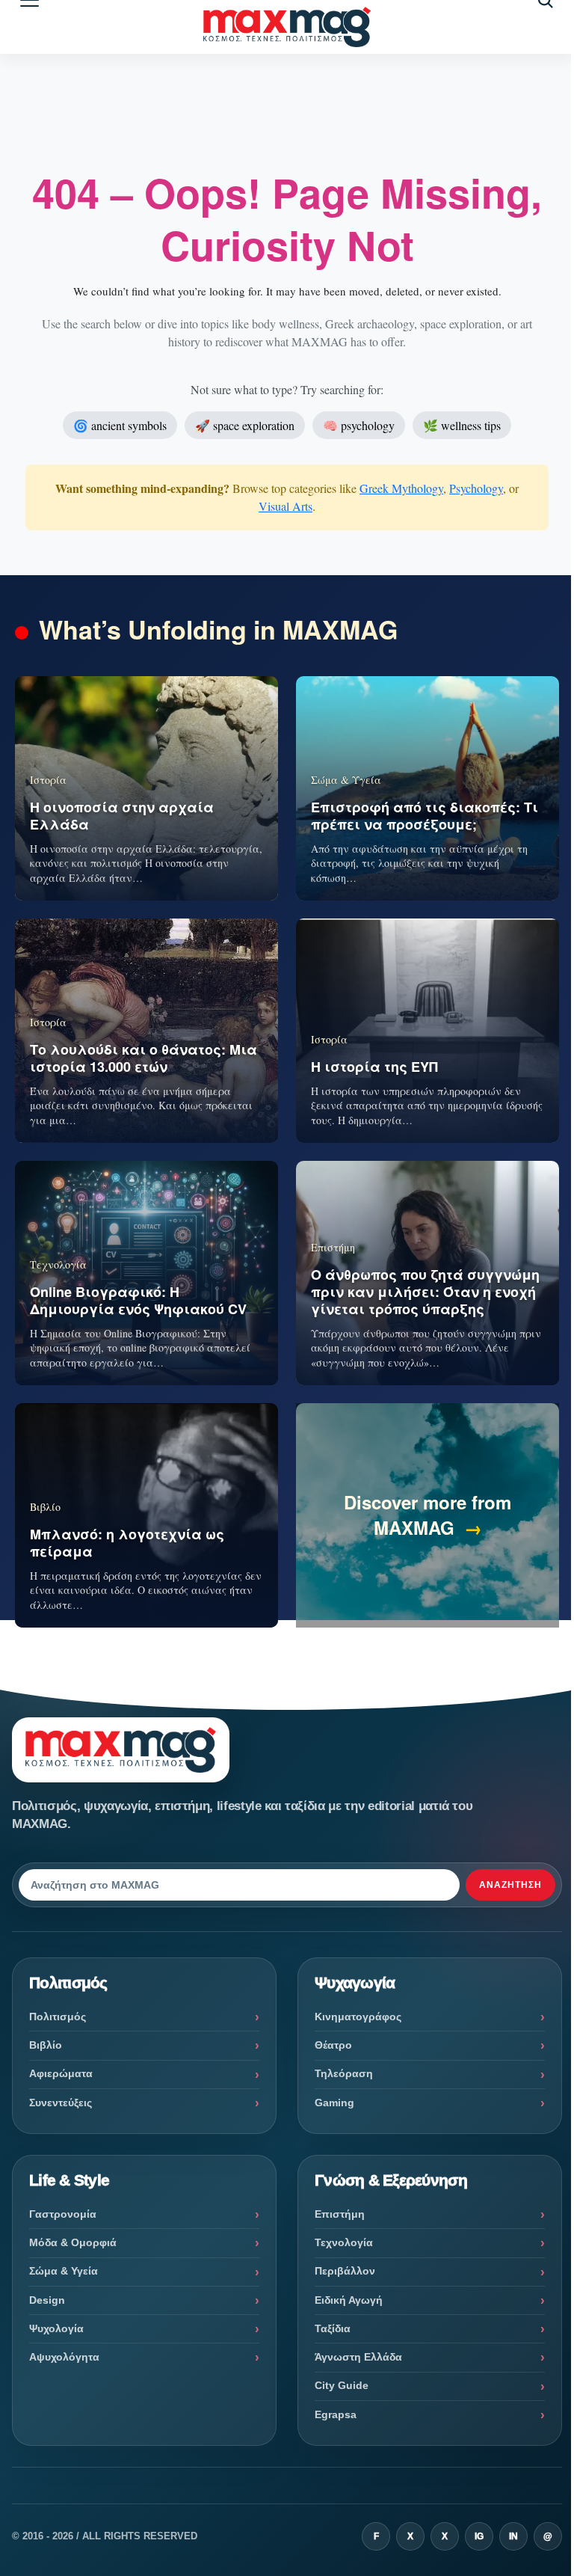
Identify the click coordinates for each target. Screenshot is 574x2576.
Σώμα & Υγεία (64, 2271)
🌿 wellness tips (462, 425)
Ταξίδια (333, 2328)
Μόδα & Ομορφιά (73, 2242)
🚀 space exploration (245, 425)
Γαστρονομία (63, 2214)
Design (47, 2300)
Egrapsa (336, 2414)
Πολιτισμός (58, 2017)
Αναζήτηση (510, 1885)
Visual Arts (286, 506)
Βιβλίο (46, 2045)
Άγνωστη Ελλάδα (358, 2357)
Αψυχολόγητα (64, 2357)
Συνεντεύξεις (61, 2103)
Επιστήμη (340, 2214)
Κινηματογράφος (358, 2017)
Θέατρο (333, 2045)
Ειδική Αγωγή (349, 2300)
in (513, 2536)
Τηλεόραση (344, 2073)
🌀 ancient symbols (120, 425)
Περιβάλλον (345, 2271)
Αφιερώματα (61, 2073)
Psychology (476, 488)
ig (479, 2536)
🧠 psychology (359, 425)
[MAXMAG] (287, 27)
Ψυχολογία (56, 2328)
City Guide (342, 2385)
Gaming (334, 2103)
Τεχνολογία (344, 2242)
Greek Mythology (401, 488)
